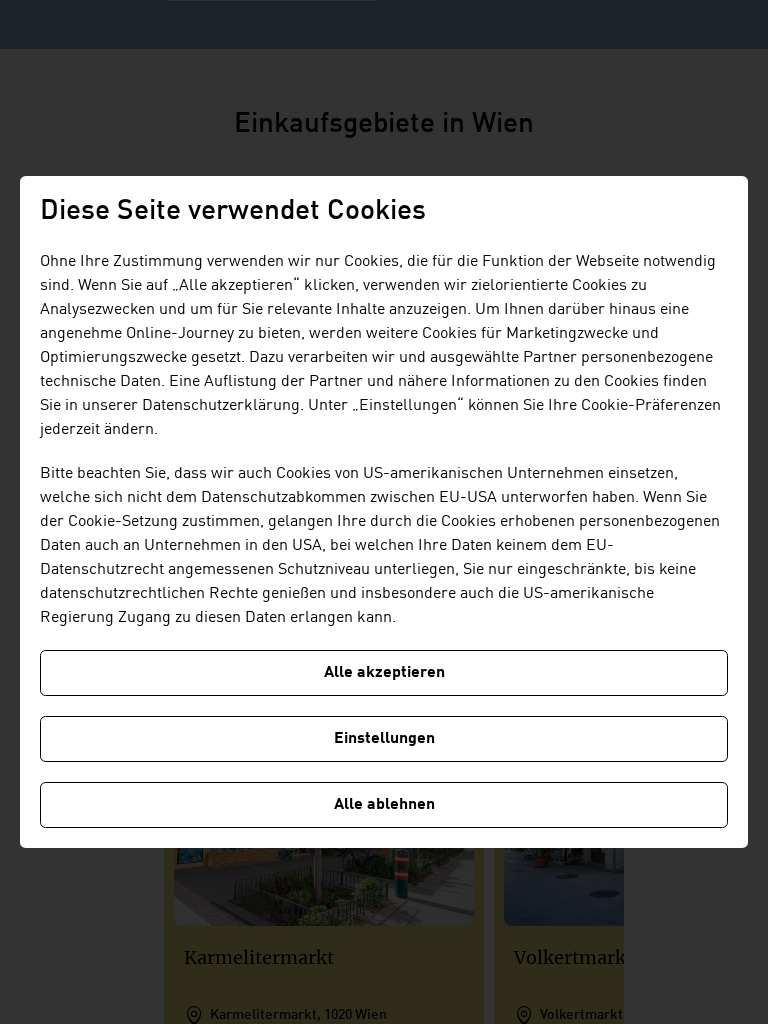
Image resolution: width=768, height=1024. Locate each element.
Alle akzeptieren (384, 673)
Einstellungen (384, 739)
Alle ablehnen (384, 805)
